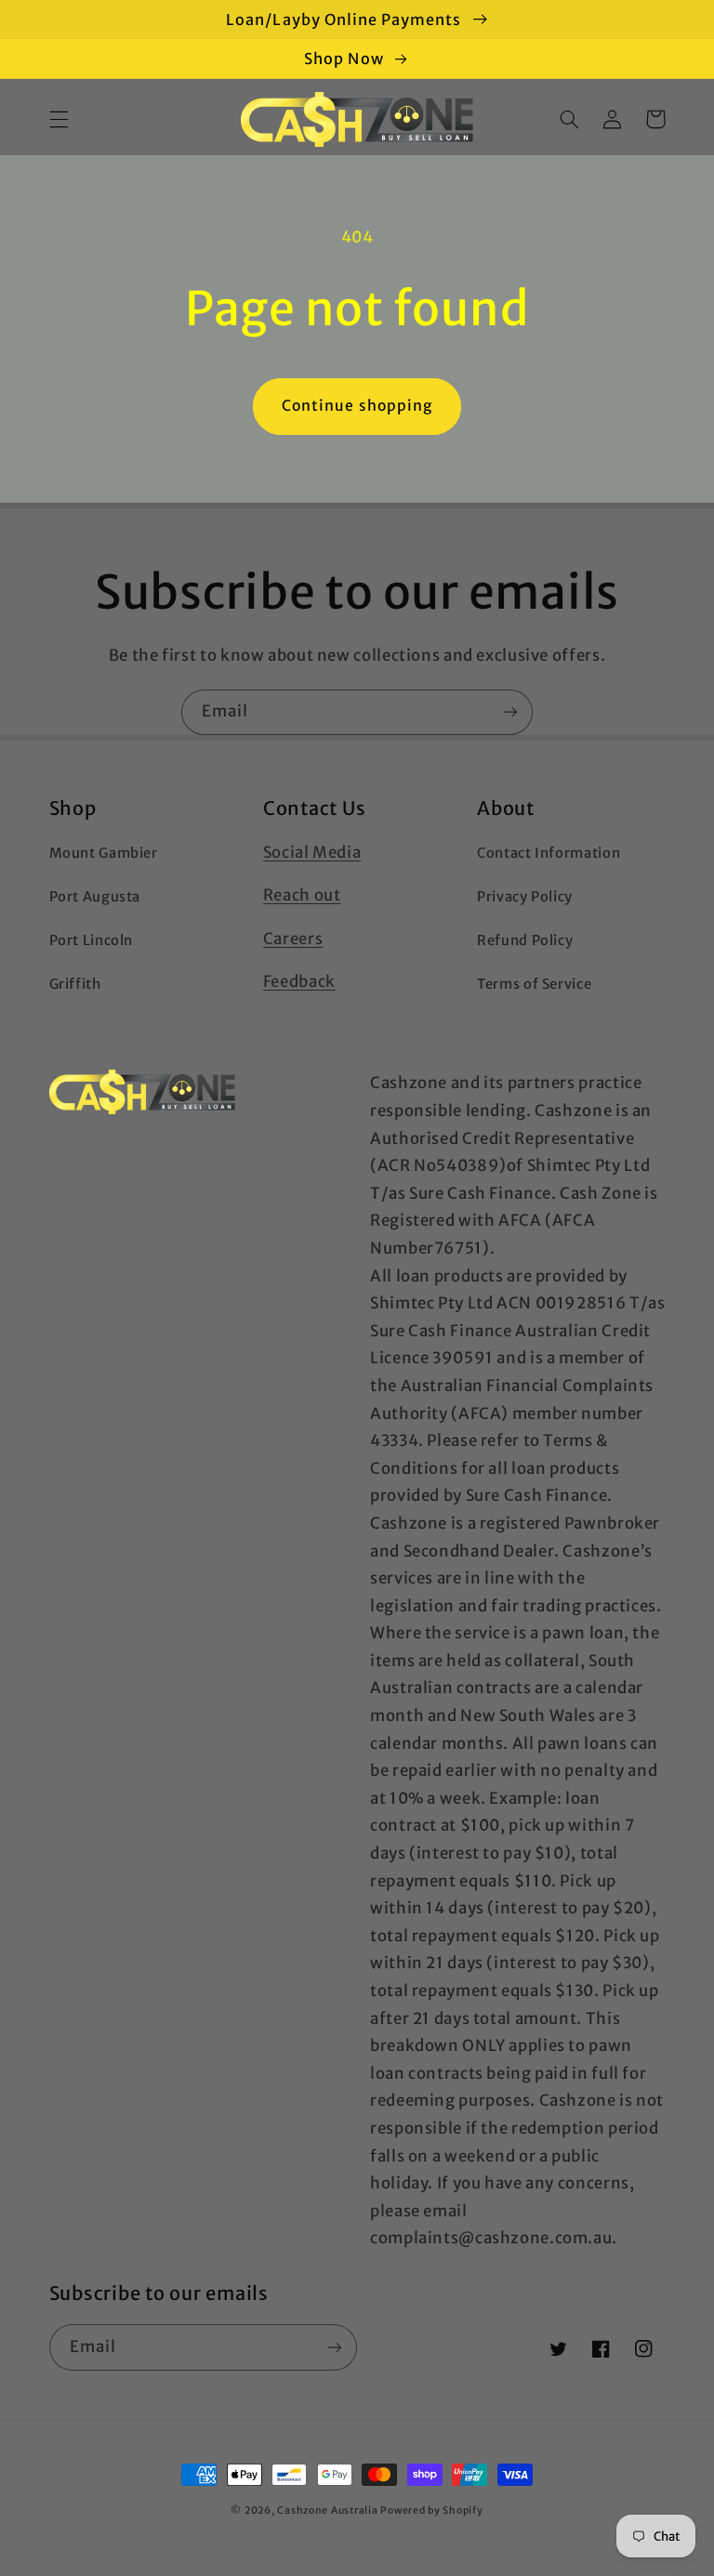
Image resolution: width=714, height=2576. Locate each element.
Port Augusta (95, 897)
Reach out (302, 895)
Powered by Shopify (431, 2510)
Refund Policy (525, 940)
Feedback (299, 981)
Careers (293, 939)
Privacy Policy (525, 897)
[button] (59, 119)
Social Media (312, 852)
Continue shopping (357, 406)
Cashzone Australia (327, 2510)
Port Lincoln (92, 940)
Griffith (75, 984)
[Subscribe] (510, 712)
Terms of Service (534, 984)
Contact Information (549, 853)
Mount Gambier (104, 853)
